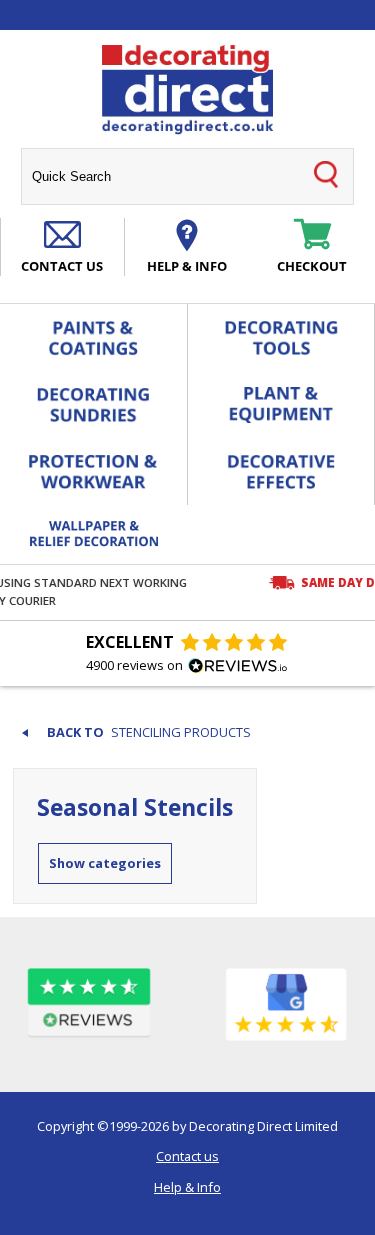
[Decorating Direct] (187, 90)
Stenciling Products (181, 732)
